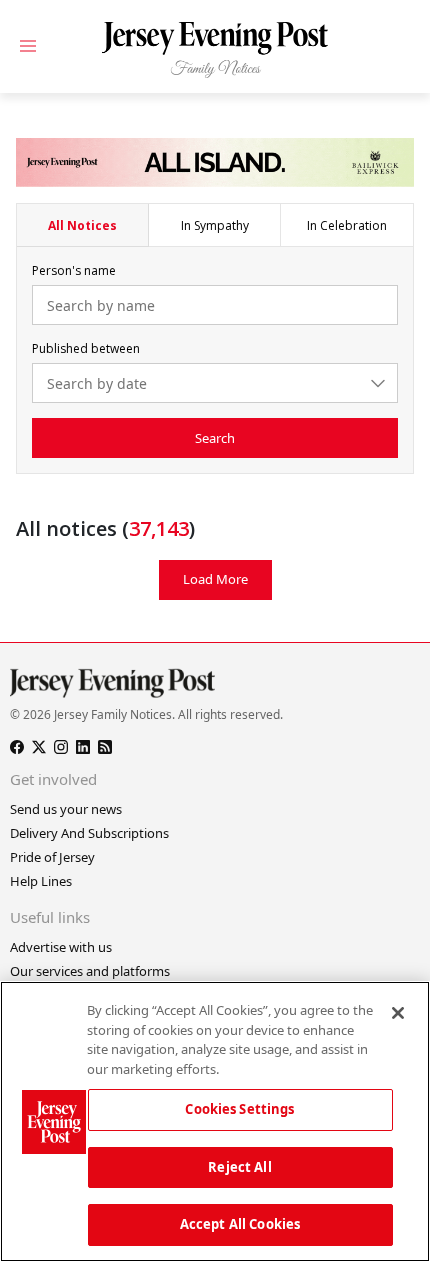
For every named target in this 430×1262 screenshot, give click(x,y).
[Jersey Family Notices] (215, 50)
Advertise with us (61, 947)
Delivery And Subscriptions (89, 833)
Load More (215, 579)
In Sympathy (215, 225)
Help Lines (41, 881)
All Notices (82, 225)
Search (215, 438)
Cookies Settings (239, 1109)
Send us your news (66, 809)
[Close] (398, 1013)
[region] (215, 1121)
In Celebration (347, 225)
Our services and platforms (90, 971)
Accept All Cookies (240, 1224)
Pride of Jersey (52, 857)
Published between (86, 348)
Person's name (74, 270)
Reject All (239, 1167)
